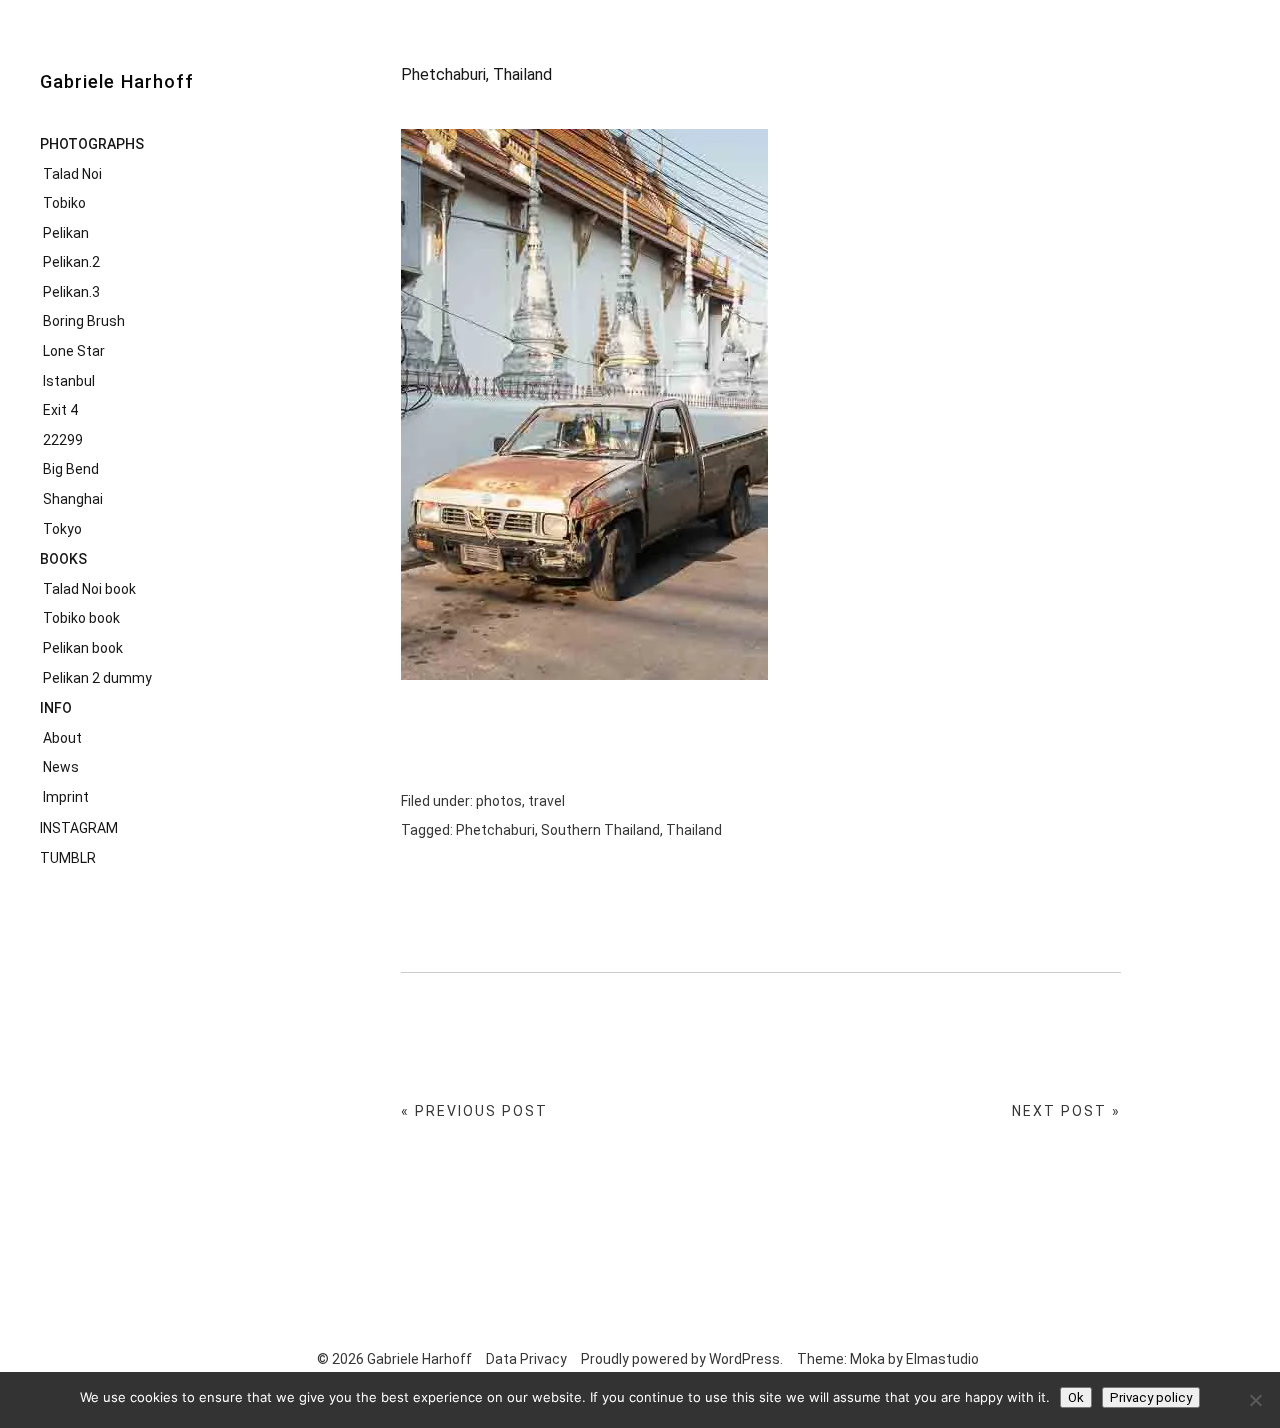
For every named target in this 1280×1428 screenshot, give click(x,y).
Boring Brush (84, 321)
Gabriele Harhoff (117, 81)
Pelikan (66, 233)
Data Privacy (526, 1359)
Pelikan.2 (71, 262)
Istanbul (69, 381)
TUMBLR (68, 858)
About (62, 738)
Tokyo (62, 529)
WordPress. (746, 1359)
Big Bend (71, 469)
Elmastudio (942, 1359)
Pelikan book (83, 648)
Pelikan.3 (71, 292)
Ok (1076, 1397)
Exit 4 (60, 410)
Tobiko (64, 203)
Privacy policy (1151, 1397)
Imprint (66, 797)
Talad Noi (72, 174)
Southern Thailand (600, 830)
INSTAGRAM (79, 828)
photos (499, 801)
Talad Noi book (89, 589)
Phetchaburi (495, 830)
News (61, 767)
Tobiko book (81, 618)
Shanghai (73, 499)
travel (546, 801)
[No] (1255, 1400)
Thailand (694, 830)
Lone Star (74, 351)
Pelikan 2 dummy (97, 678)
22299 (63, 440)
